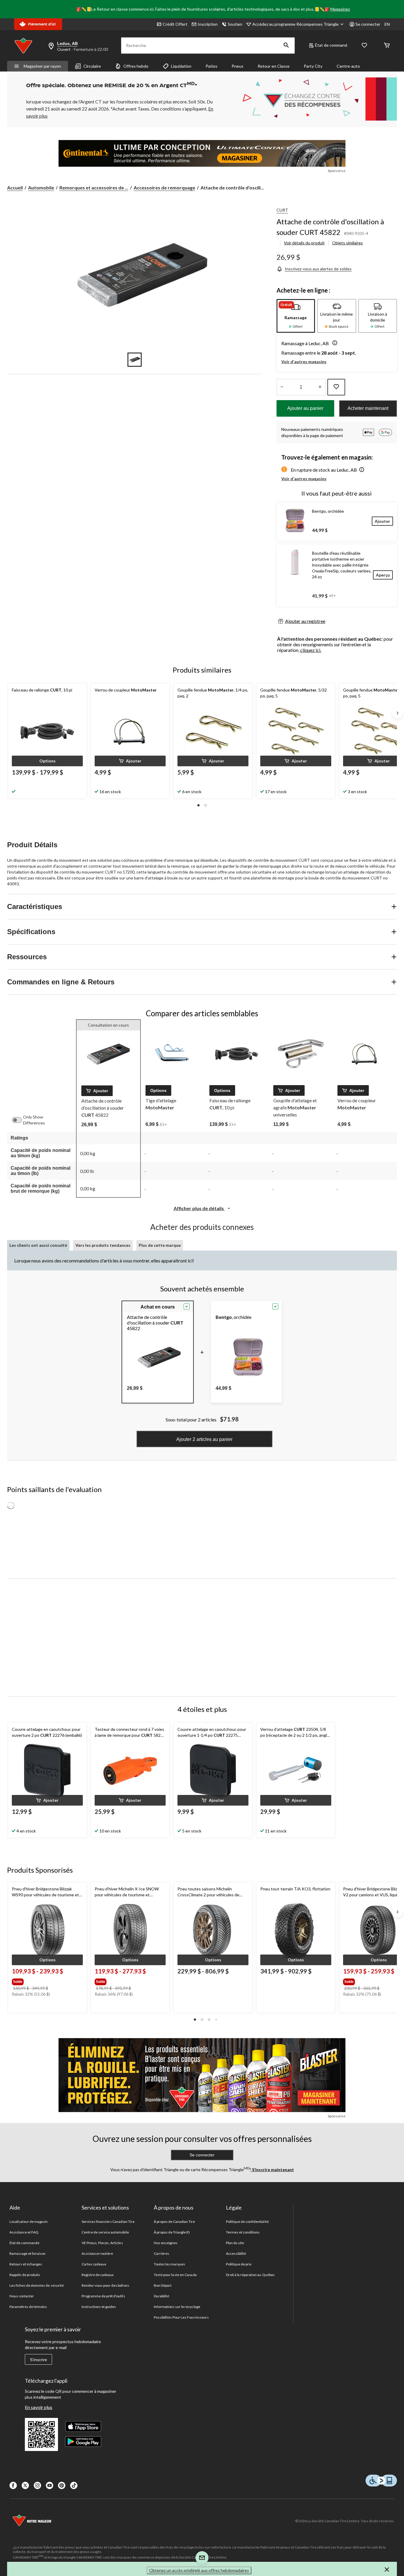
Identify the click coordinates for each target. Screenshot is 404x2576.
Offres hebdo (136, 66)
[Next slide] (397, 713)
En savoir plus (39, 2407)
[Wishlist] (364, 46)
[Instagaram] (37, 2485)
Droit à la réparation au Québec (250, 2275)
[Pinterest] (62, 2485)
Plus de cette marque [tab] (160, 1245)
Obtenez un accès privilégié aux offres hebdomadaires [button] (199, 2570)
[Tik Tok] (74, 2485)
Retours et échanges (26, 2264)
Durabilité (161, 2296)
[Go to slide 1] (135, 360)
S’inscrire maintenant (273, 2170)
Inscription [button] (208, 24)
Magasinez (340, 9)
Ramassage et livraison (28, 2253)
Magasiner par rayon (42, 66)
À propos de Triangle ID (172, 2232)
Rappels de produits (25, 2275)
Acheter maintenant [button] (368, 408)
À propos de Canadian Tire (174, 2222)
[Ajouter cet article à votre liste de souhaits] (336, 387)
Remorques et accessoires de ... (94, 188)
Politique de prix (239, 2264)
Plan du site (235, 2243)
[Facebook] (13, 2485)
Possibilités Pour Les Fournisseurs (181, 2317)
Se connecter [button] (368, 24)
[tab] (296, 316)
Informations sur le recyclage (177, 2307)
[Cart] (387, 46)
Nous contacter (22, 2296)
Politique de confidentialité (247, 2222)
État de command (331, 45)
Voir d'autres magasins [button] (304, 362)
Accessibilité (236, 2253)
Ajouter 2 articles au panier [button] (204, 1439)
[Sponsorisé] (202, 153)
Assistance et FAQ (24, 2232)
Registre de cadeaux (98, 2275)
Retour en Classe (274, 66)
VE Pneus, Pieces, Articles (102, 2243)
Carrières (161, 2253)
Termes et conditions (243, 2232)
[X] (25, 2485)
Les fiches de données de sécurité (37, 2285)
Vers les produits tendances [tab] (103, 1245)
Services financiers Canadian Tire (108, 2222)
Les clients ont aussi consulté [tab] (38, 1245)
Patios (211, 66)
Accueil (15, 188)
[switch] (20, 1120)
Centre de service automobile (105, 2232)
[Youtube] (50, 2485)
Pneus (237, 66)
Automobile (41, 188)
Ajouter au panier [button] (305, 408)
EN (387, 24)
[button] (286, 46)
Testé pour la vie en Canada (175, 2275)
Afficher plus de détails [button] (199, 1208)
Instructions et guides (99, 2307)
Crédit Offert (175, 24)
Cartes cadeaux (94, 2264)
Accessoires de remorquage (164, 188)
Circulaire (92, 66)
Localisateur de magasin (29, 2222)
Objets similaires (348, 243)
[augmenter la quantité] (282, 387)
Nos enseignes (166, 2243)
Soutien (235, 24)
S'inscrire (38, 2360)
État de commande (25, 2243)
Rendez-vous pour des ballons (105, 2285)
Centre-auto (348, 66)
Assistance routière (97, 2253)
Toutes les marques (170, 2264)
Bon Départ (163, 2285)
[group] (47, 1981)
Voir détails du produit (304, 243)
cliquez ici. (311, 650)
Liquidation (181, 66)
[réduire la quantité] (320, 387)
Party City (313, 66)
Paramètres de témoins (28, 2307)
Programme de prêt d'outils (103, 2296)
